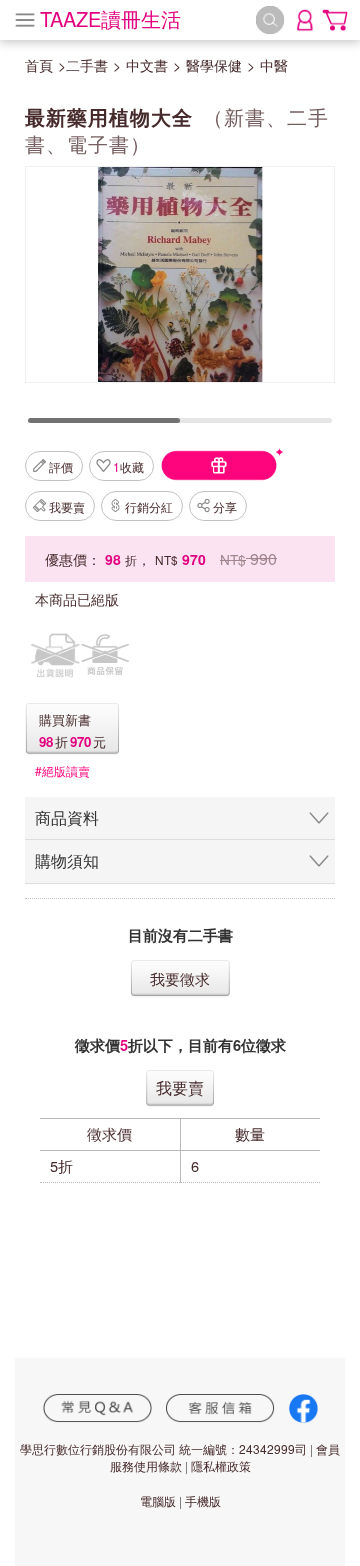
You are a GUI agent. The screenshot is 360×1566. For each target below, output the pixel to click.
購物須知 (67, 860)
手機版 (203, 1500)
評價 (61, 466)
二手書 (87, 65)
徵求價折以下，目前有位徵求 (180, 1045)
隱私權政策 (221, 1465)
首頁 (39, 65)
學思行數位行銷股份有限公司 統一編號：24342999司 (163, 1448)
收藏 (128, 466)
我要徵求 (180, 978)
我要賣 (67, 506)
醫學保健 (214, 65)
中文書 (147, 65)
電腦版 (158, 1500)
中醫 (274, 65)
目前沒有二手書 (180, 935)
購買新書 (65, 719)
